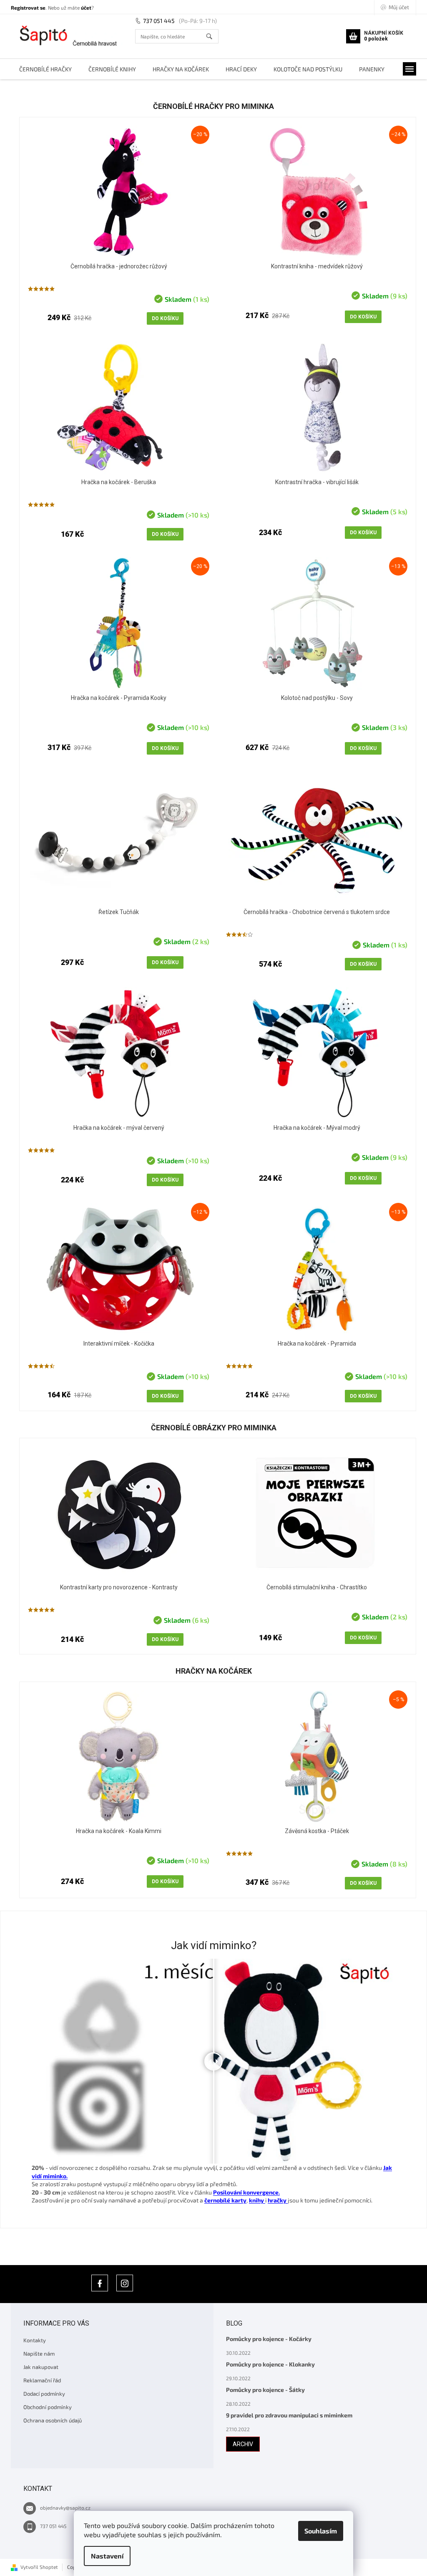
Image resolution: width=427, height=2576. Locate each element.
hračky (278, 2200)
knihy (257, 2200)
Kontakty (35, 2340)
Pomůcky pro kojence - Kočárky (269, 2339)
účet (86, 8)
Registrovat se (28, 8)
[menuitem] (45, 69)
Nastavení (107, 2556)
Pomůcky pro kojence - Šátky (265, 2390)
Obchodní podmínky (48, 2407)
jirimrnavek (125, 2283)
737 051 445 (159, 21)
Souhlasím (321, 2531)
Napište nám (39, 2354)
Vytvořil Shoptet (39, 2567)
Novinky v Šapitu (100, 2283)
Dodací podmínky (44, 2394)
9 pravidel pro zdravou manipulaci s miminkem (289, 2415)
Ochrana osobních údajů (53, 2420)
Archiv (243, 2444)
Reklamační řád (42, 2380)
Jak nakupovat (41, 2367)
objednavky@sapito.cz (65, 2508)
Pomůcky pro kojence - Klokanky (270, 2364)
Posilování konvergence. (246, 2192)
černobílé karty (225, 2200)
